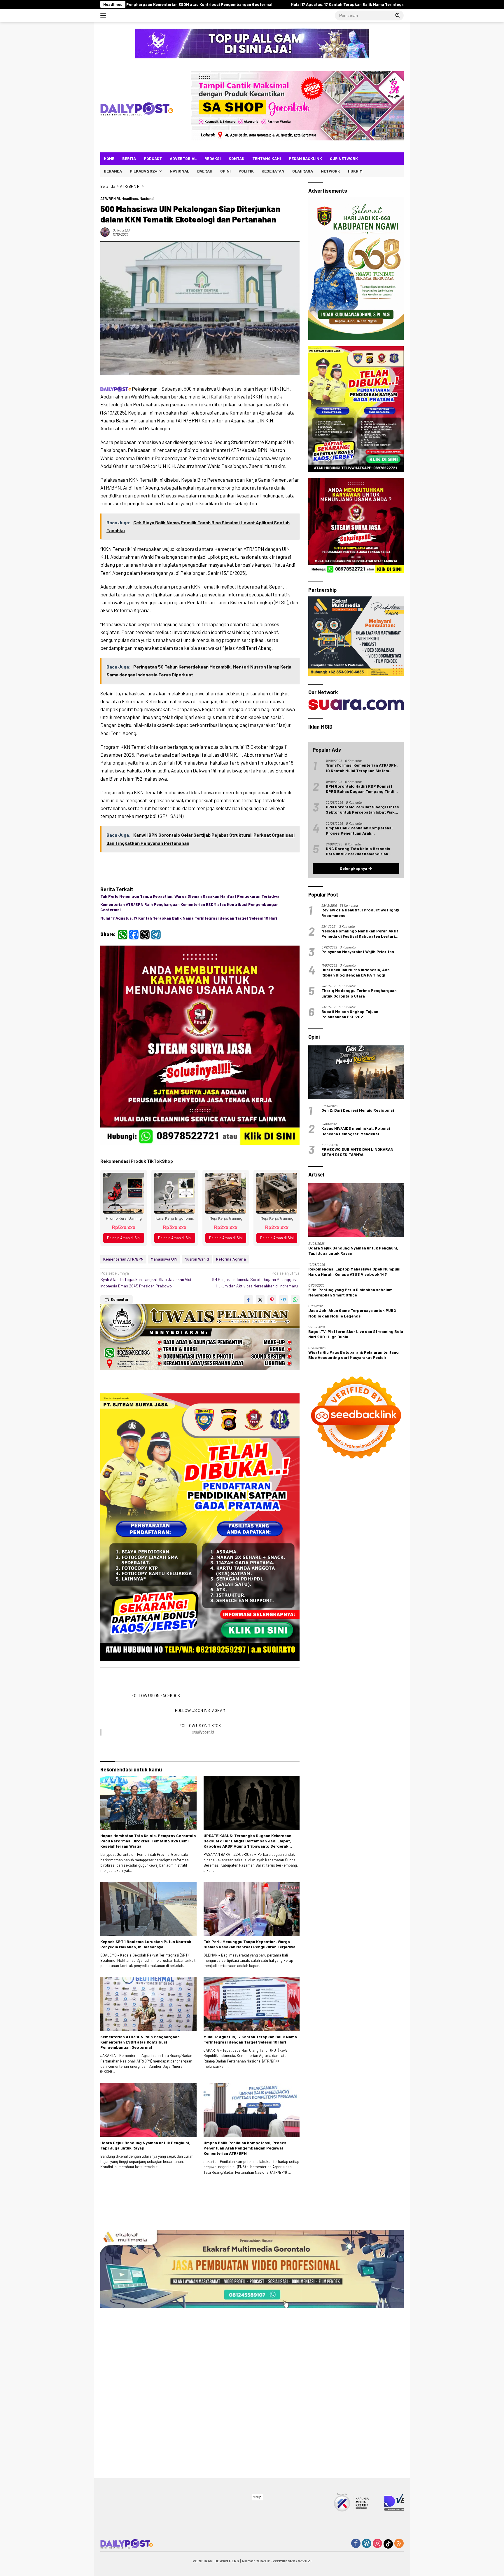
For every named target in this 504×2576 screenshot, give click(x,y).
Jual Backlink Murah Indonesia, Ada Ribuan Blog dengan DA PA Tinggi (356, 1322)
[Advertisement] (200, 1530)
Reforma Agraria (231, 1329)
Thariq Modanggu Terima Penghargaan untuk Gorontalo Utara (359, 1342)
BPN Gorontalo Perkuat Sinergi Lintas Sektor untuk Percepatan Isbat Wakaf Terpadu (362, 1159)
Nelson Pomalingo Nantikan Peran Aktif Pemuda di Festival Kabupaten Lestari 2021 (360, 1283)
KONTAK (237, 158)
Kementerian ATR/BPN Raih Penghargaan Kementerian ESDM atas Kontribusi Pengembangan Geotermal (189, 907)
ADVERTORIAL (183, 158)
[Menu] (104, 15)
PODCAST (153, 158)
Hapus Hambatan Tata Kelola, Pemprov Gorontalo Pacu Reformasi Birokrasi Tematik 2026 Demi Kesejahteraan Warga (148, 2144)
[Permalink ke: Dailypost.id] (105, 232)
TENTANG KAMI (267, 158)
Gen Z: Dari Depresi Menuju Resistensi (358, 1460)
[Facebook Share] (249, 1370)
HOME (109, 158)
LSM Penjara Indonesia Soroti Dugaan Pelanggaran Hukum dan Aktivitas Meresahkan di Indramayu (254, 1350)
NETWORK (330, 171)
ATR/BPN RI (110, 199)
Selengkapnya (354, 1218)
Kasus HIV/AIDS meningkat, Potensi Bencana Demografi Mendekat (356, 1480)
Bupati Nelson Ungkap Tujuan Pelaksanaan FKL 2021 (350, 1363)
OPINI (225, 171)
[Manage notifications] (490, 2563)
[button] (398, 15)
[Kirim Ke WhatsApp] (295, 1370)
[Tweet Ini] (260, 1370)
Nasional (147, 199)
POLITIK (246, 171)
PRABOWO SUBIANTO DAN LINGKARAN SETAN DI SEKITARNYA (357, 1501)
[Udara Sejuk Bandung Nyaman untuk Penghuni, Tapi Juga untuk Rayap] (148, 2413)
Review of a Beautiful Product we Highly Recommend (360, 1262)
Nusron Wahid (197, 1329)
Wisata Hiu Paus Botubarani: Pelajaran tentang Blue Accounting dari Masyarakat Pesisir (353, 1704)
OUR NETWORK (344, 158)
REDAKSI (213, 158)
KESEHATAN (273, 171)
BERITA (129, 158)
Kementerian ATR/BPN (123, 1329)
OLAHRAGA (303, 171)
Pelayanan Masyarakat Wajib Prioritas (358, 1301)
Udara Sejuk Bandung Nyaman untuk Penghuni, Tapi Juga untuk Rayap (145, 2448)
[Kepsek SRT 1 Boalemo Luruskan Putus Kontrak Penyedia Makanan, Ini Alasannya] (148, 2212)
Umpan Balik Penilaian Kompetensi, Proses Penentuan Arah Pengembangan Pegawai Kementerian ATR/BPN (245, 2451)
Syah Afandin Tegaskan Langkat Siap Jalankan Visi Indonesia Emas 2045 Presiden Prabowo (146, 1350)
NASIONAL (180, 171)
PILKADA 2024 (144, 171)
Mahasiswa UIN (164, 1329)
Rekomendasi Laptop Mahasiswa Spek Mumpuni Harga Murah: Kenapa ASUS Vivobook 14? (354, 1621)
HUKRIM (355, 171)
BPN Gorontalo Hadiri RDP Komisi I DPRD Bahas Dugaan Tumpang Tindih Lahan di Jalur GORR (361, 1138)
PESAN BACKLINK (305, 158)
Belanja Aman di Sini (124, 1308)
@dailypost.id (203, 1878)
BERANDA (113, 171)
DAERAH (205, 171)
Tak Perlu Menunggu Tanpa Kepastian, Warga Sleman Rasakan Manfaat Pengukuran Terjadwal (190, 896)
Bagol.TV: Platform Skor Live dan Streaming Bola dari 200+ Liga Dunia (356, 1683)
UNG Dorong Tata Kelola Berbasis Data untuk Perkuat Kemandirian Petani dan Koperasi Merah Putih (358, 1201)
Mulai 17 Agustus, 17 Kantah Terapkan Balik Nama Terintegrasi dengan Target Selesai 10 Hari (189, 918)
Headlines (130, 199)
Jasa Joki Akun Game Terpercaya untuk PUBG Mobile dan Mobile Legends (352, 1662)
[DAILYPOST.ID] (137, 108)
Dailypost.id (121, 230)
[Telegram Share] (283, 1370)
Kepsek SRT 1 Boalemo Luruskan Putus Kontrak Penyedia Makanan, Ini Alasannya (146, 2247)
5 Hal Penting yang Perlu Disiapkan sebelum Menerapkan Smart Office (350, 1642)
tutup (257, 2497)
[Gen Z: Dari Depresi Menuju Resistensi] (356, 1422)
